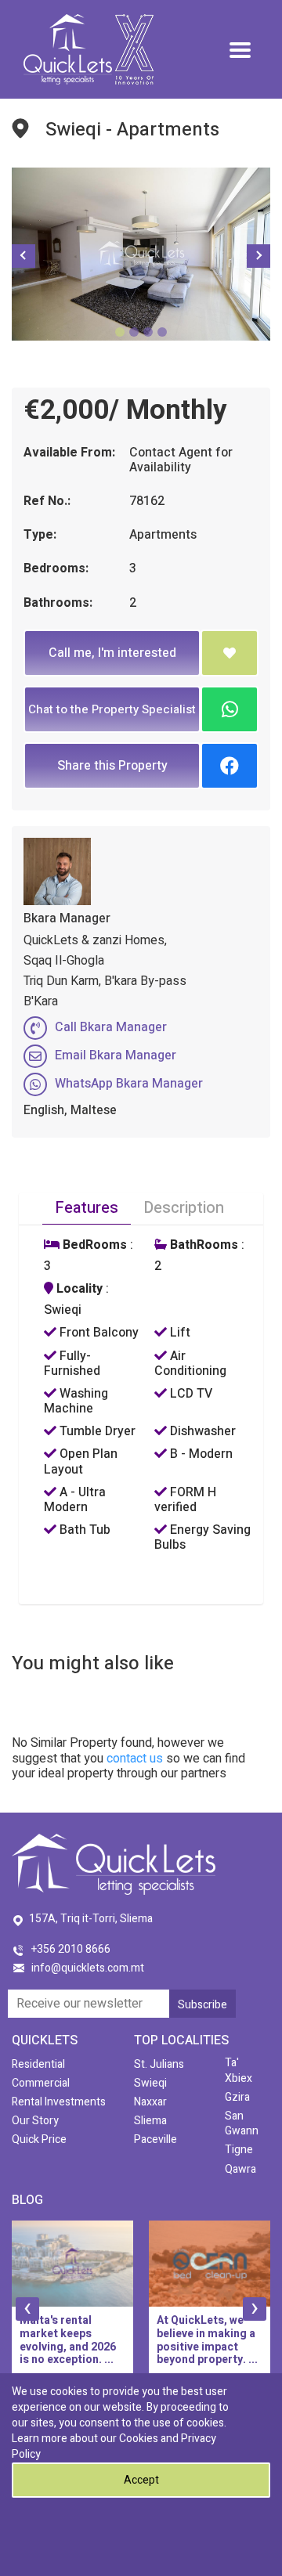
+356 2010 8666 (71, 1949)
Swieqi (150, 2083)
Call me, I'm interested (112, 653)
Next (258, 256)
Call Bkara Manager (111, 1027)
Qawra (240, 2169)
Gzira (237, 2097)
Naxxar (150, 2102)
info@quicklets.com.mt (88, 1968)
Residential (38, 2064)
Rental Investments (59, 2102)
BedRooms (93, 1245)
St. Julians (159, 2064)
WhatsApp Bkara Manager (129, 1084)
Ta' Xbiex (239, 2070)
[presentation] (27, 2309)
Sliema (150, 2121)
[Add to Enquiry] (230, 653)
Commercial (41, 2083)
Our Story (35, 2121)
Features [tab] (87, 1208)
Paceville (155, 2139)
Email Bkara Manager (116, 1055)
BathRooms (202, 1245)
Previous (23, 256)
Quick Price (39, 2139)
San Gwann (242, 2123)
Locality (78, 1289)
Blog (27, 2200)
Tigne (239, 2150)
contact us (135, 1759)
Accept (141, 2480)
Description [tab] (184, 1208)
